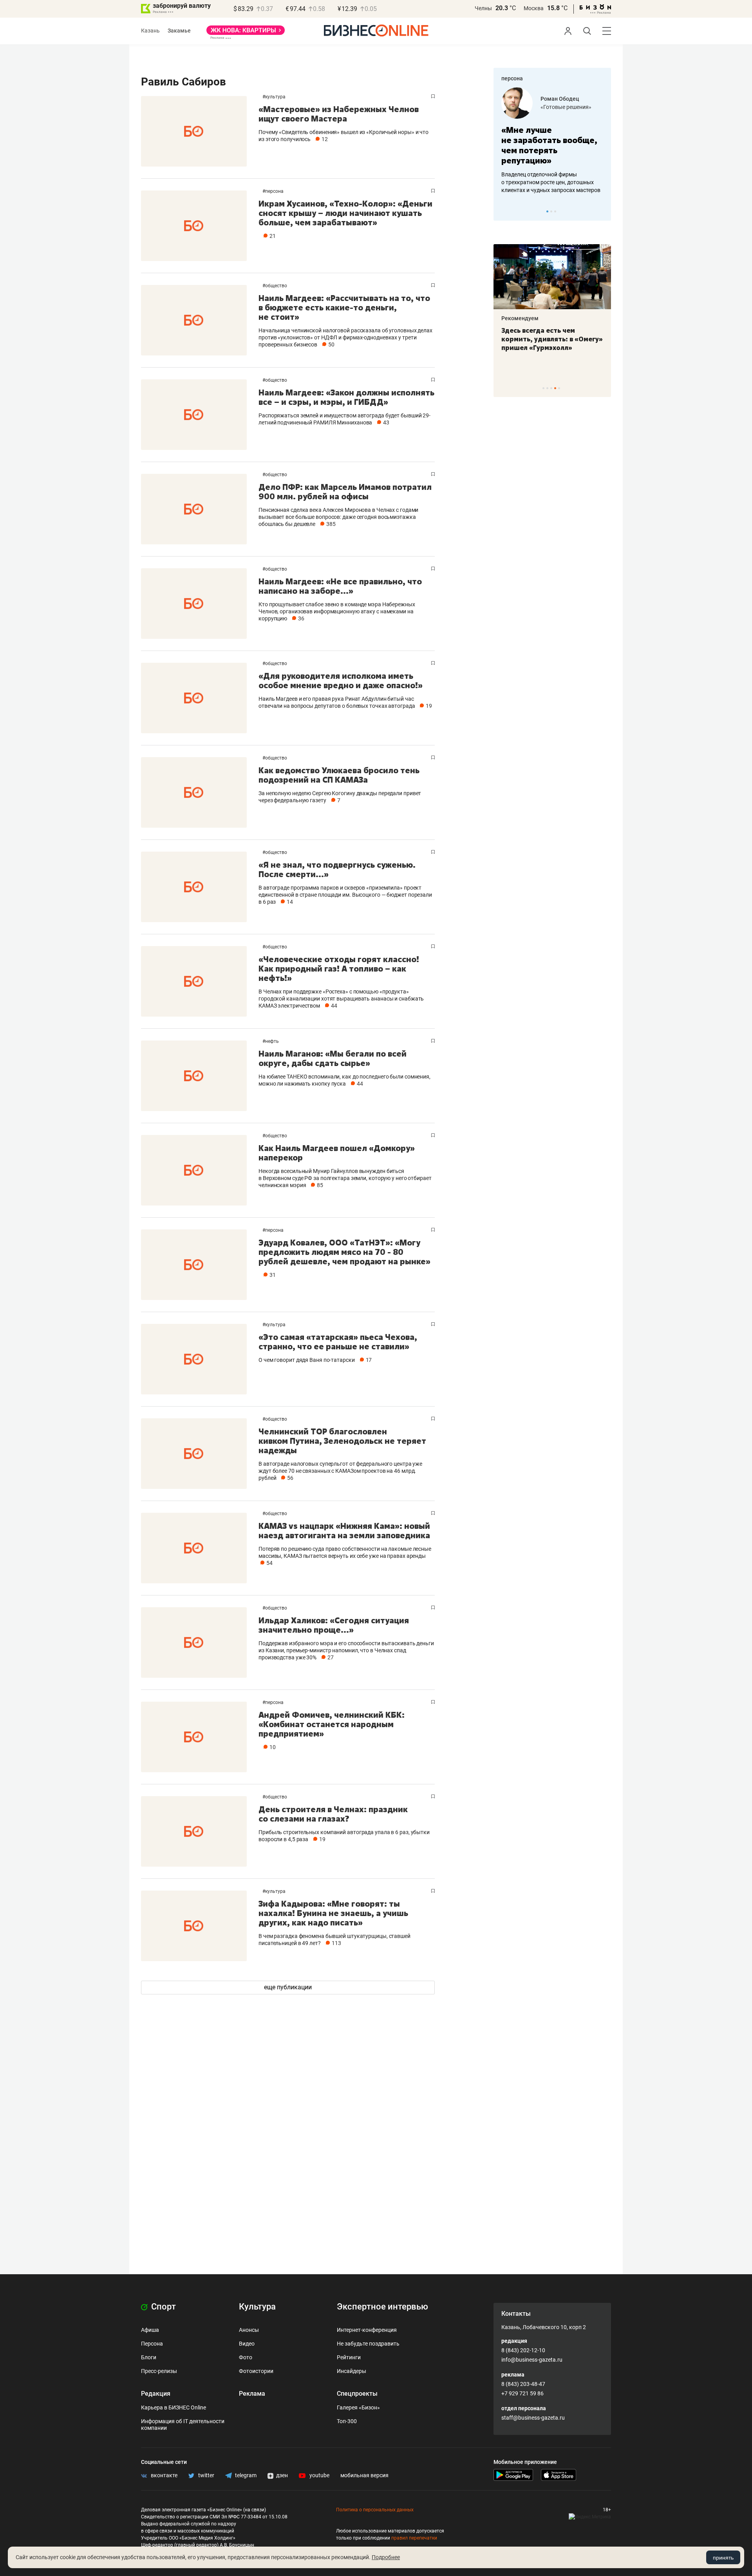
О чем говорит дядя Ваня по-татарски (307, 1360)
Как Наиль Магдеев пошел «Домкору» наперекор (337, 1153)
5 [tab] (559, 388)
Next (602, 211)
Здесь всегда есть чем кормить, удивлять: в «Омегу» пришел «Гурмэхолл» (552, 339)
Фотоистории (256, 2371)
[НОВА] (246, 33)
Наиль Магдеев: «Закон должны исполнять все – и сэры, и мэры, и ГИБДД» (346, 397)
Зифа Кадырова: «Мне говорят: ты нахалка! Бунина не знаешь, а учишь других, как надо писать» (333, 1913)
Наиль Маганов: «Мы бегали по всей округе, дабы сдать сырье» (333, 1058)
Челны (483, 8)
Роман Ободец (560, 99)
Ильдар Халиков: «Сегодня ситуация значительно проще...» (334, 1625)
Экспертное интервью (382, 2307)
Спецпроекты (357, 2394)
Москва (534, 8)
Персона (274, 191)
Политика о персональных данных (375, 2510)
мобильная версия (364, 2475)
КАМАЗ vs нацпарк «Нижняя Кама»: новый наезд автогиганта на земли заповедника (344, 1531)
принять (723, 2558)
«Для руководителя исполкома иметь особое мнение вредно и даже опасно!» (341, 681)
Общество (276, 286)
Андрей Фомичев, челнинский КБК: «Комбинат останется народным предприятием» (332, 1724)
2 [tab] (551, 211)
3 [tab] (555, 211)
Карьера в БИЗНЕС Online (174, 2407)
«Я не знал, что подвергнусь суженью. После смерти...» (337, 869)
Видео (247, 2344)
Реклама (252, 2394)
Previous (504, 211)
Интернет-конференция (367, 2330)
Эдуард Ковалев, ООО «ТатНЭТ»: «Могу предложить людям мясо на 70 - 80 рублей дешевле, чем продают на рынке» (344, 1252)
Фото (246, 2357)
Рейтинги (349, 2357)
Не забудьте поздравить (368, 2344)
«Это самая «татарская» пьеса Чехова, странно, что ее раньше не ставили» (338, 1342)
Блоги (149, 2357)
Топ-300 (347, 2421)
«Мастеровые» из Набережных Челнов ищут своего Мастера (339, 114)
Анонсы (249, 2330)
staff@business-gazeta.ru (533, 2418)
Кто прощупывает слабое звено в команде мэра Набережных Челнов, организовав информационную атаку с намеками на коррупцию (337, 611)
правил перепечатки (414, 2538)
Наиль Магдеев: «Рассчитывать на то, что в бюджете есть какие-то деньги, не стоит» (344, 307)
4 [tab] (555, 388)
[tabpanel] (552, 141)
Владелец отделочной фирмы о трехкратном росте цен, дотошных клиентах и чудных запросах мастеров (551, 182)
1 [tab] (547, 211)
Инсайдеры (352, 2371)
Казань (150, 31)
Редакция (156, 2394)
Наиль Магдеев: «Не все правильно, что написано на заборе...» (340, 586)
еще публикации (288, 1987)
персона (512, 78)
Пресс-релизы (159, 2371)
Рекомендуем (520, 318)
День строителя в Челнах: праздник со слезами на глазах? (333, 1814)
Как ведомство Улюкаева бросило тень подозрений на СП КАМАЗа (339, 775)
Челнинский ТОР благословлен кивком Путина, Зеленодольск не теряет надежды (342, 1441)
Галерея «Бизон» (358, 2407)
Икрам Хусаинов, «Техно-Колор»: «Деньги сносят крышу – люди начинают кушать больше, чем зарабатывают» (345, 213)
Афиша (150, 2330)
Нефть (272, 1041)
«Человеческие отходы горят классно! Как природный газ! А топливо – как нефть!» (339, 969)
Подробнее (386, 2557)
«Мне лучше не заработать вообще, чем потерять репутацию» (549, 145)
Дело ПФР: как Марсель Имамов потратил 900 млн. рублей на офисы (345, 492)
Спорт (163, 2307)
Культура (275, 97)
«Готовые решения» (566, 107)
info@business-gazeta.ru (532, 2360)
